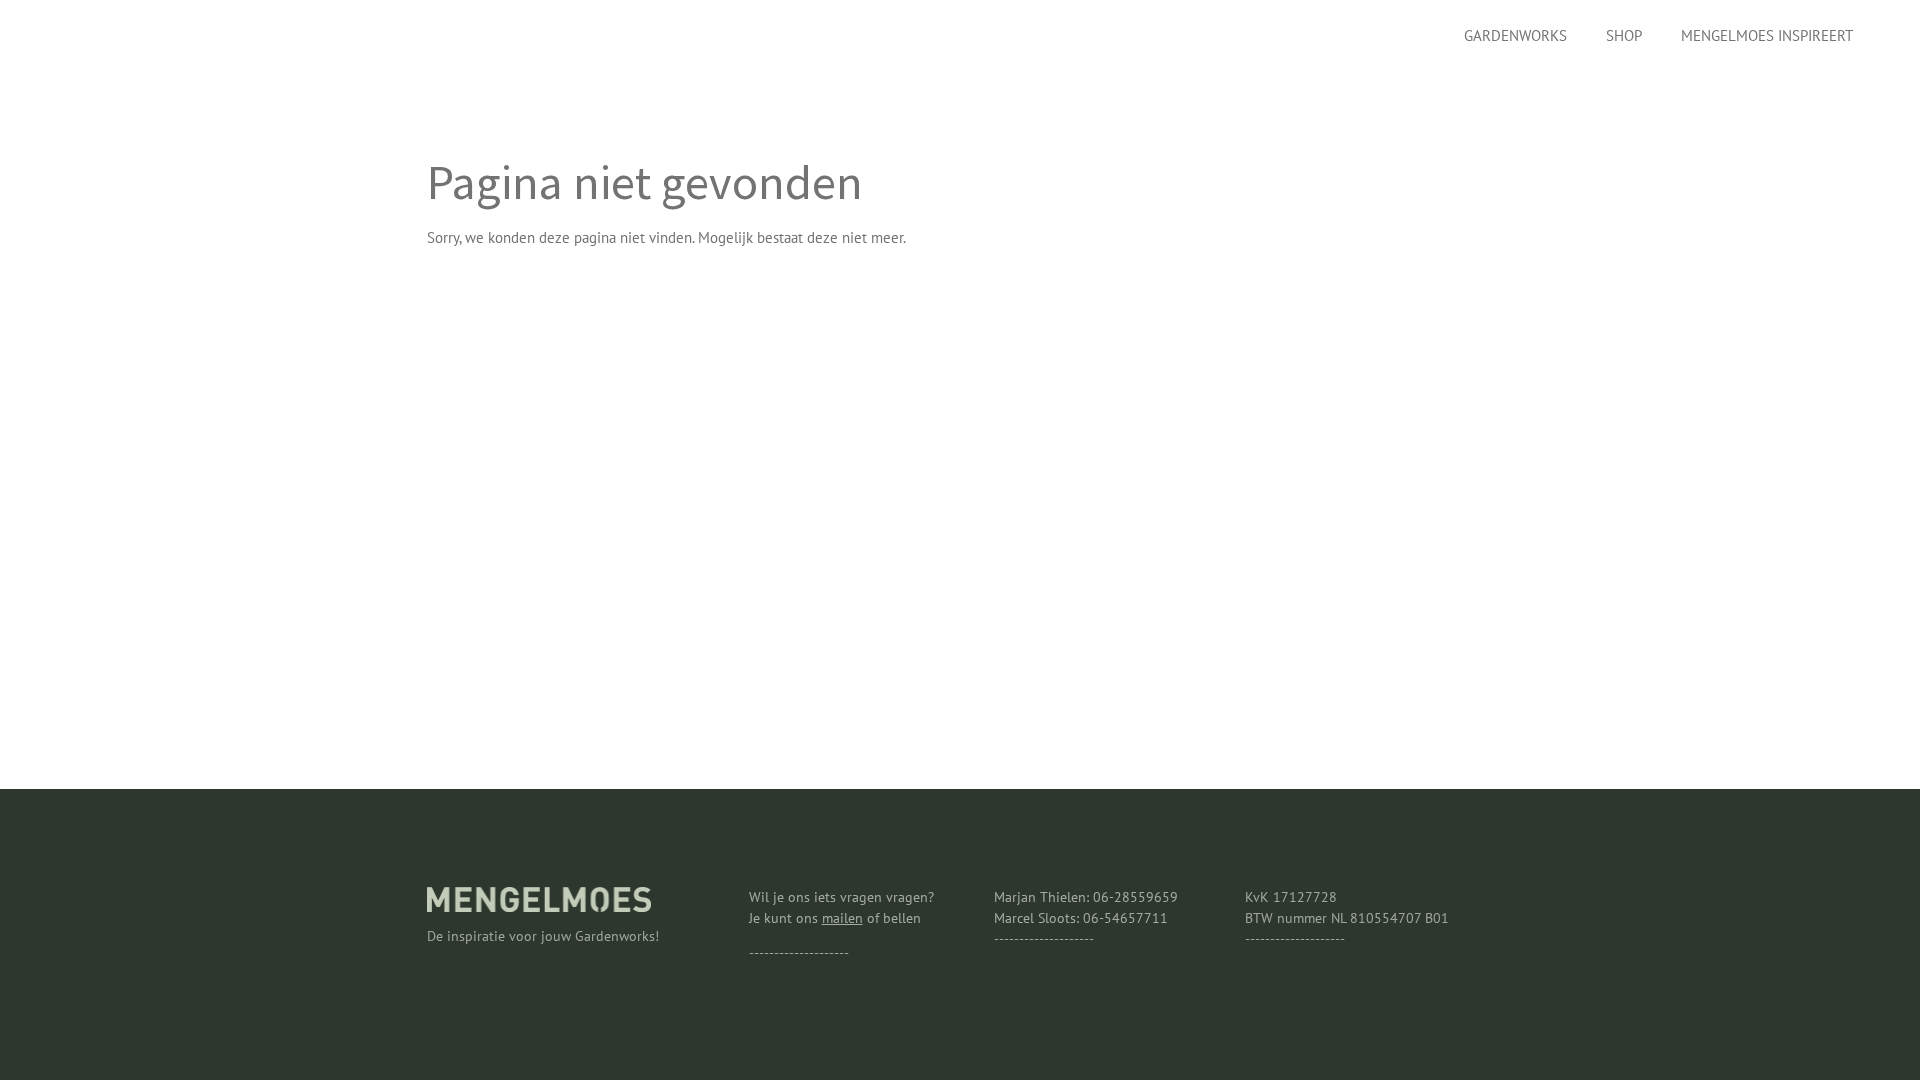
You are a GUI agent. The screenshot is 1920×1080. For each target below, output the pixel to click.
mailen (842, 918)
